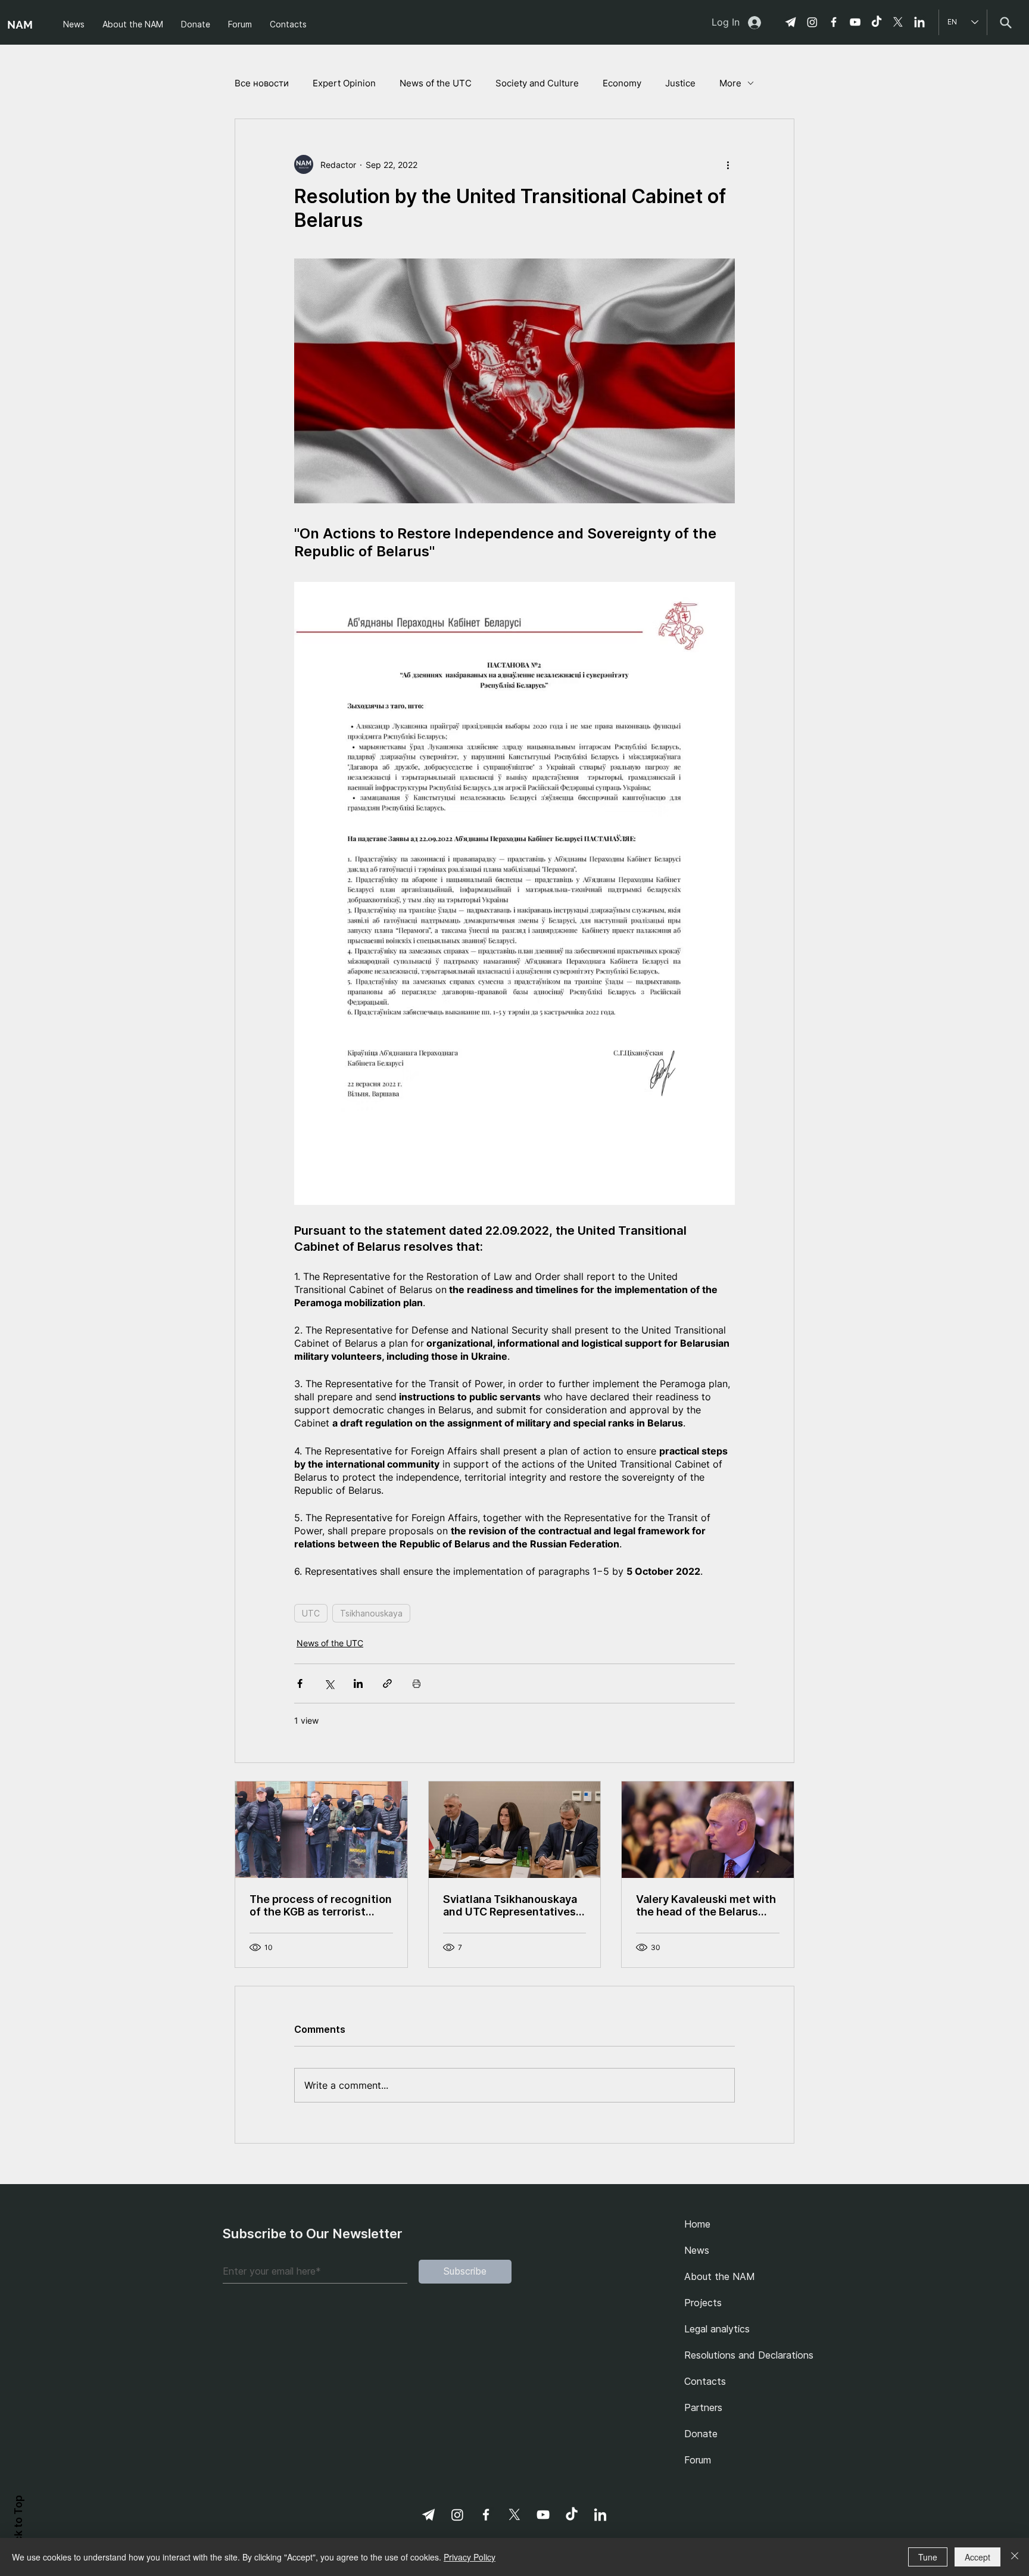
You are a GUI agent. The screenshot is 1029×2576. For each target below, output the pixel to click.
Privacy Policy (470, 2557)
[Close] (1015, 2557)
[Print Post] (417, 1683)
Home (697, 2224)
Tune (928, 2557)
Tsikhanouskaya (371, 1613)
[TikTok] (877, 22)
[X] (898, 22)
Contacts (705, 2381)
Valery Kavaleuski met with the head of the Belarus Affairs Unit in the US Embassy (706, 1905)
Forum (698, 2460)
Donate (701, 2434)
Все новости (262, 83)
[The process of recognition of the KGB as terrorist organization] (321, 1830)
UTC (311, 1613)
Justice (680, 83)
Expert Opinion (344, 83)
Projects (703, 2303)
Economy (622, 83)
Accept (977, 2557)
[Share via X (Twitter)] (329, 1683)
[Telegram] (791, 22)
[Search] (1005, 22)
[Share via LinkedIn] (358, 1683)
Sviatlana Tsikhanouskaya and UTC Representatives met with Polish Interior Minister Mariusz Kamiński (511, 1905)
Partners (703, 2407)
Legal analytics (717, 2329)
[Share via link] (387, 1683)
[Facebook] (834, 22)
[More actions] (728, 164)
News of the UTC (436, 83)
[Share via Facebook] (300, 1683)
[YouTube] (855, 22)
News (697, 2250)
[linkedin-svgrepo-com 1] (919, 22)
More (730, 83)
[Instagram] (812, 22)
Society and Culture (537, 83)
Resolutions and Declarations (745, 2355)
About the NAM (720, 2276)
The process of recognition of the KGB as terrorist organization (321, 1905)
